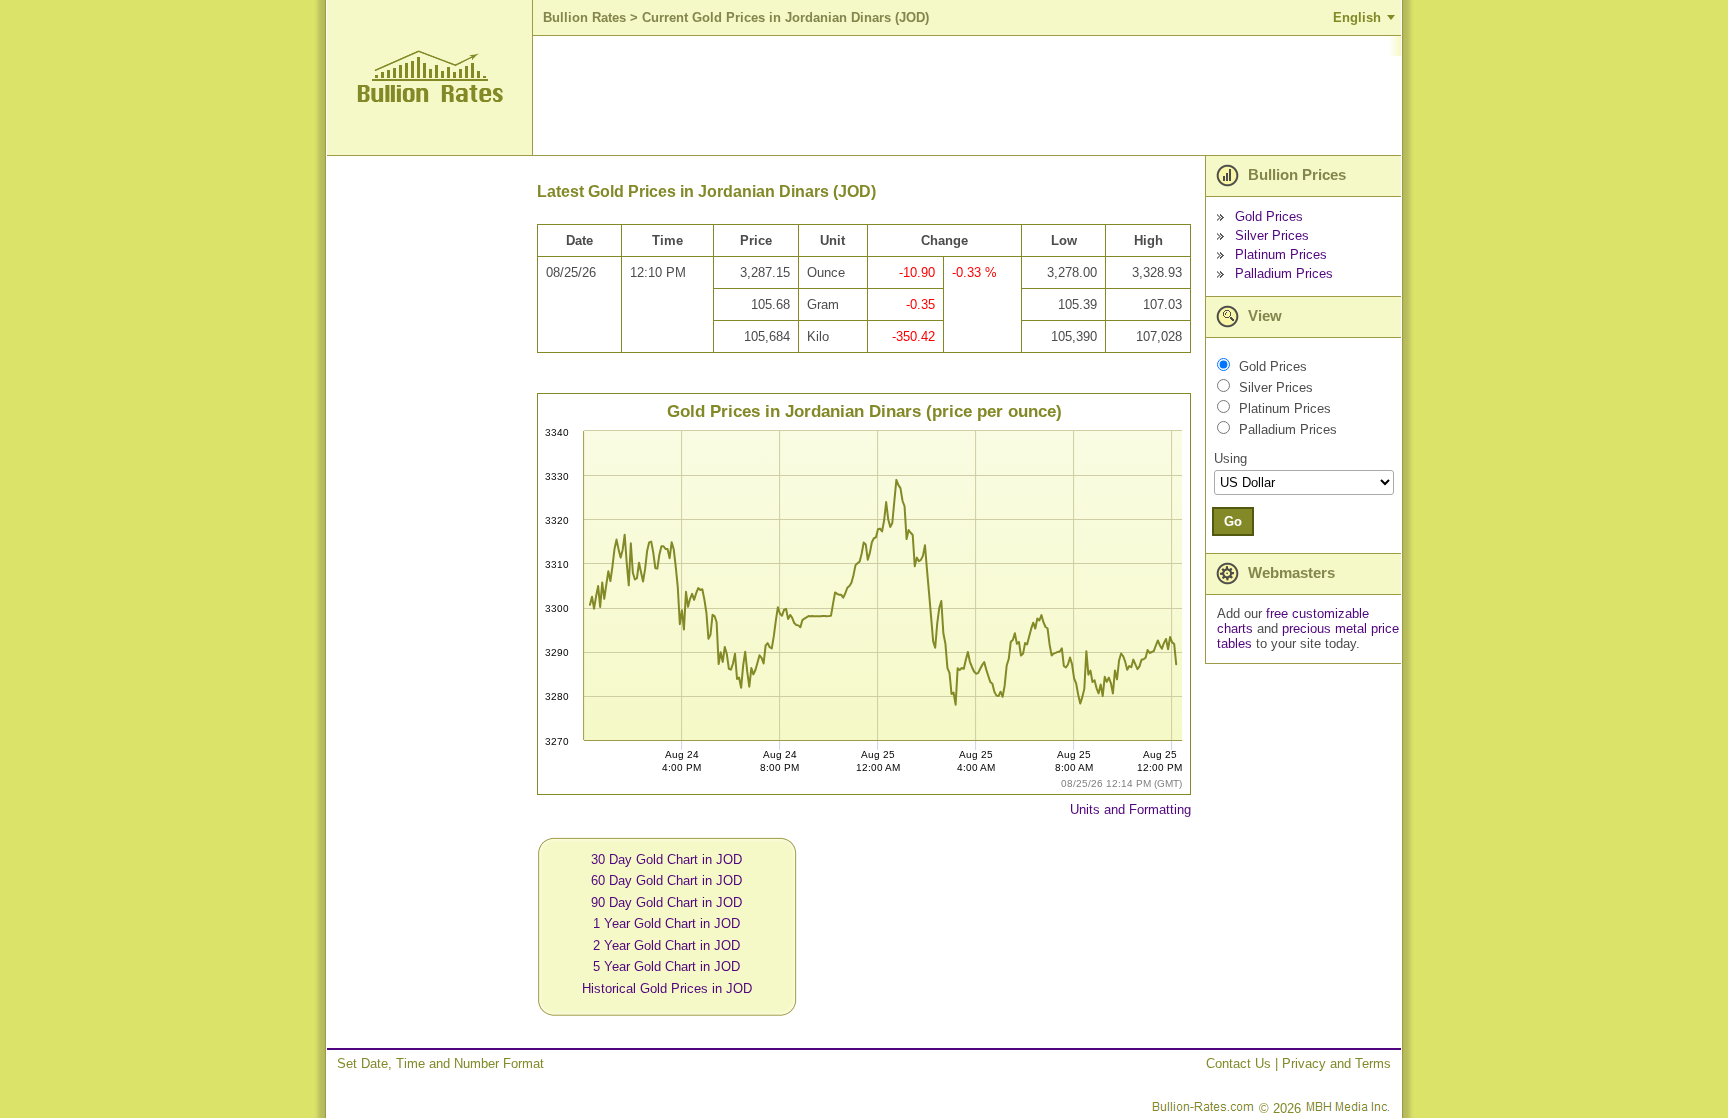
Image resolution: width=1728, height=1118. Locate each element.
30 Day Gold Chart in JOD (666, 859)
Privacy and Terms (1336, 1063)
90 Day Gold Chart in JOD (666, 902)
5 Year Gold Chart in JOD (666, 966)
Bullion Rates (584, 17)
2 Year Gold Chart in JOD (666, 945)
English (1357, 17)
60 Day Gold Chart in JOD (666, 880)
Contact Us (1238, 1063)
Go (1233, 521)
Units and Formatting (1130, 809)
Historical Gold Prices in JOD (667, 988)
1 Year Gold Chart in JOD (666, 923)
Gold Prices (1269, 216)
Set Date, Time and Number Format (440, 1063)
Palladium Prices (1284, 273)
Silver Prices (1272, 235)
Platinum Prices (1281, 254)
